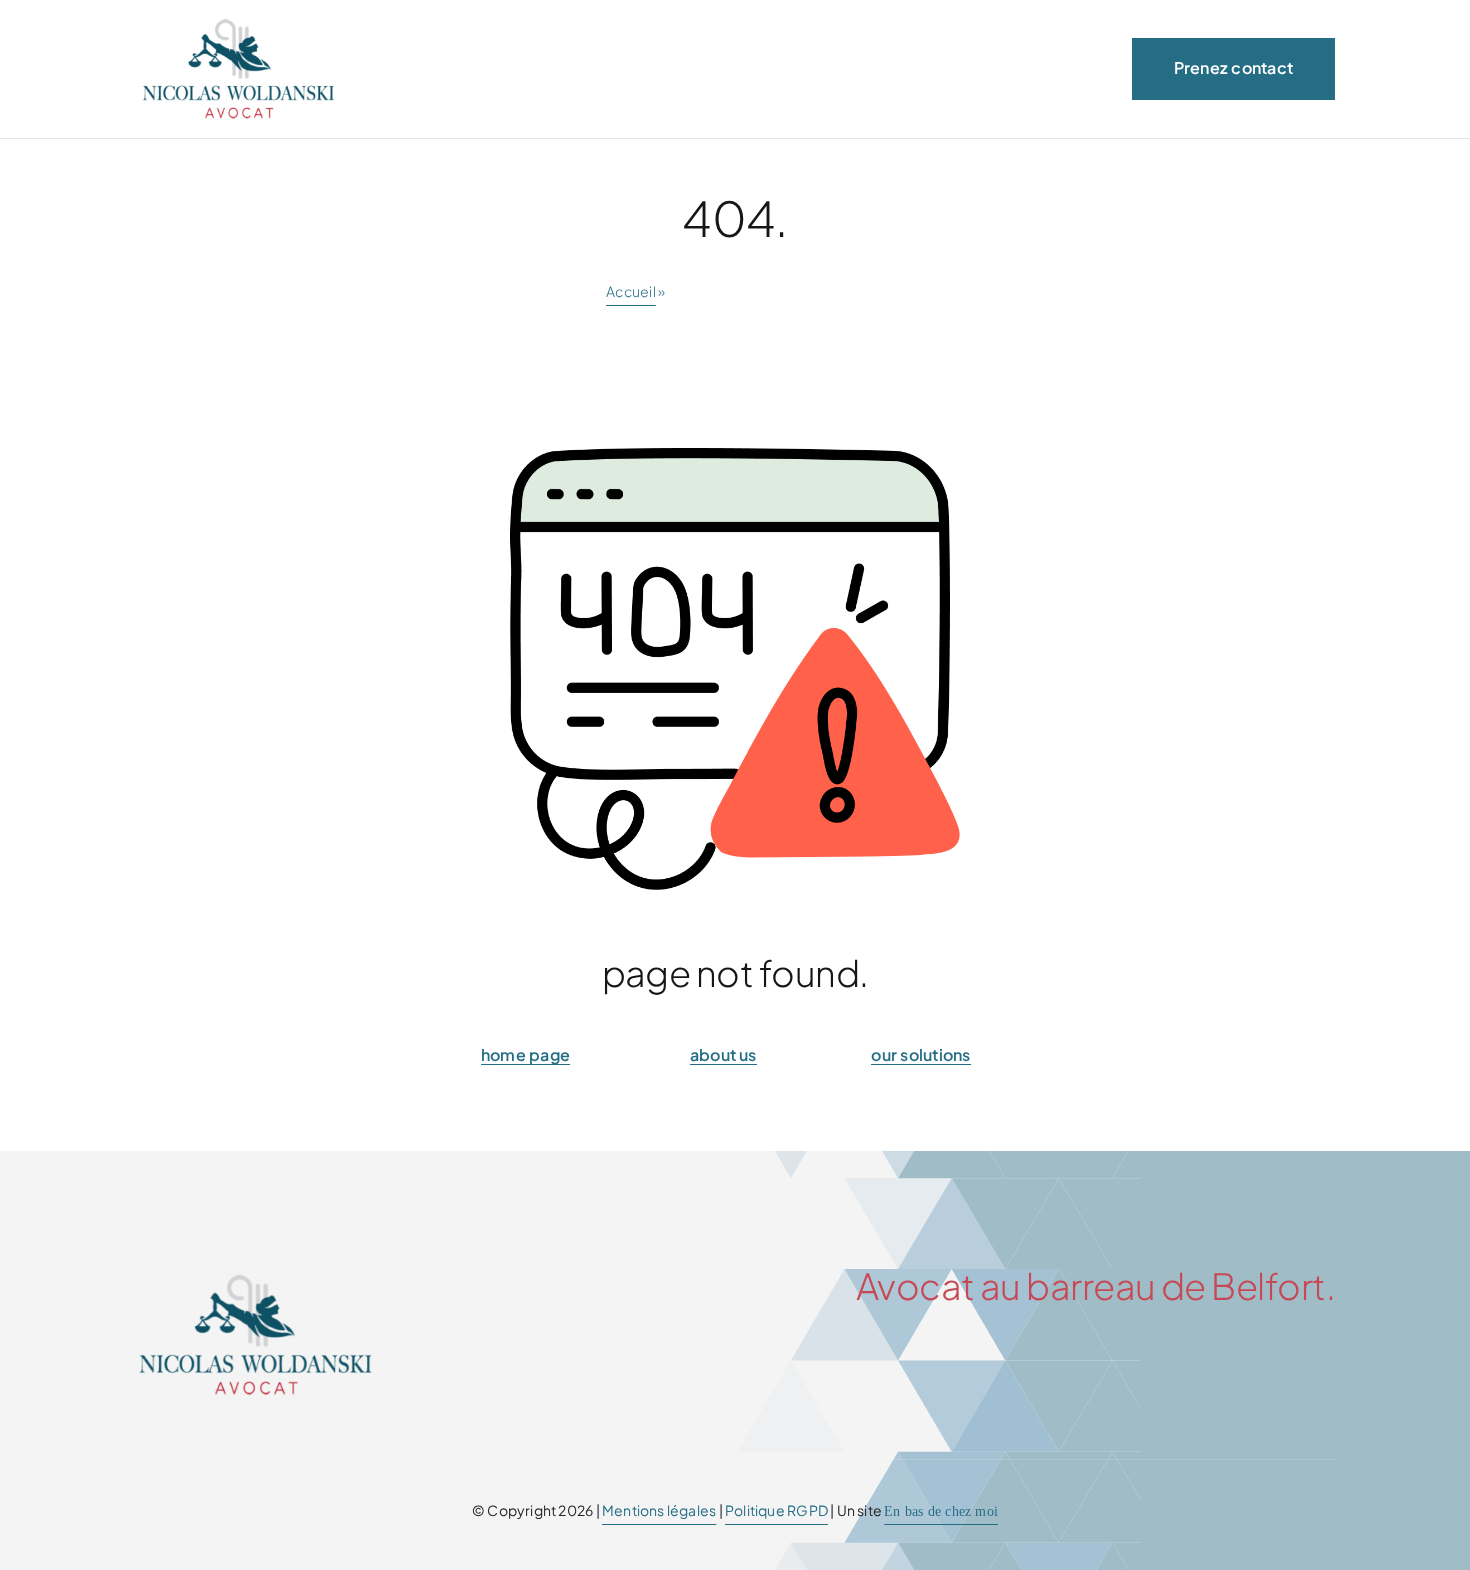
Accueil (631, 291)
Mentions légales (659, 1510)
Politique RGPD (776, 1510)
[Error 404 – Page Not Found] (255, 1279)
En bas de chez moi (941, 1511)
